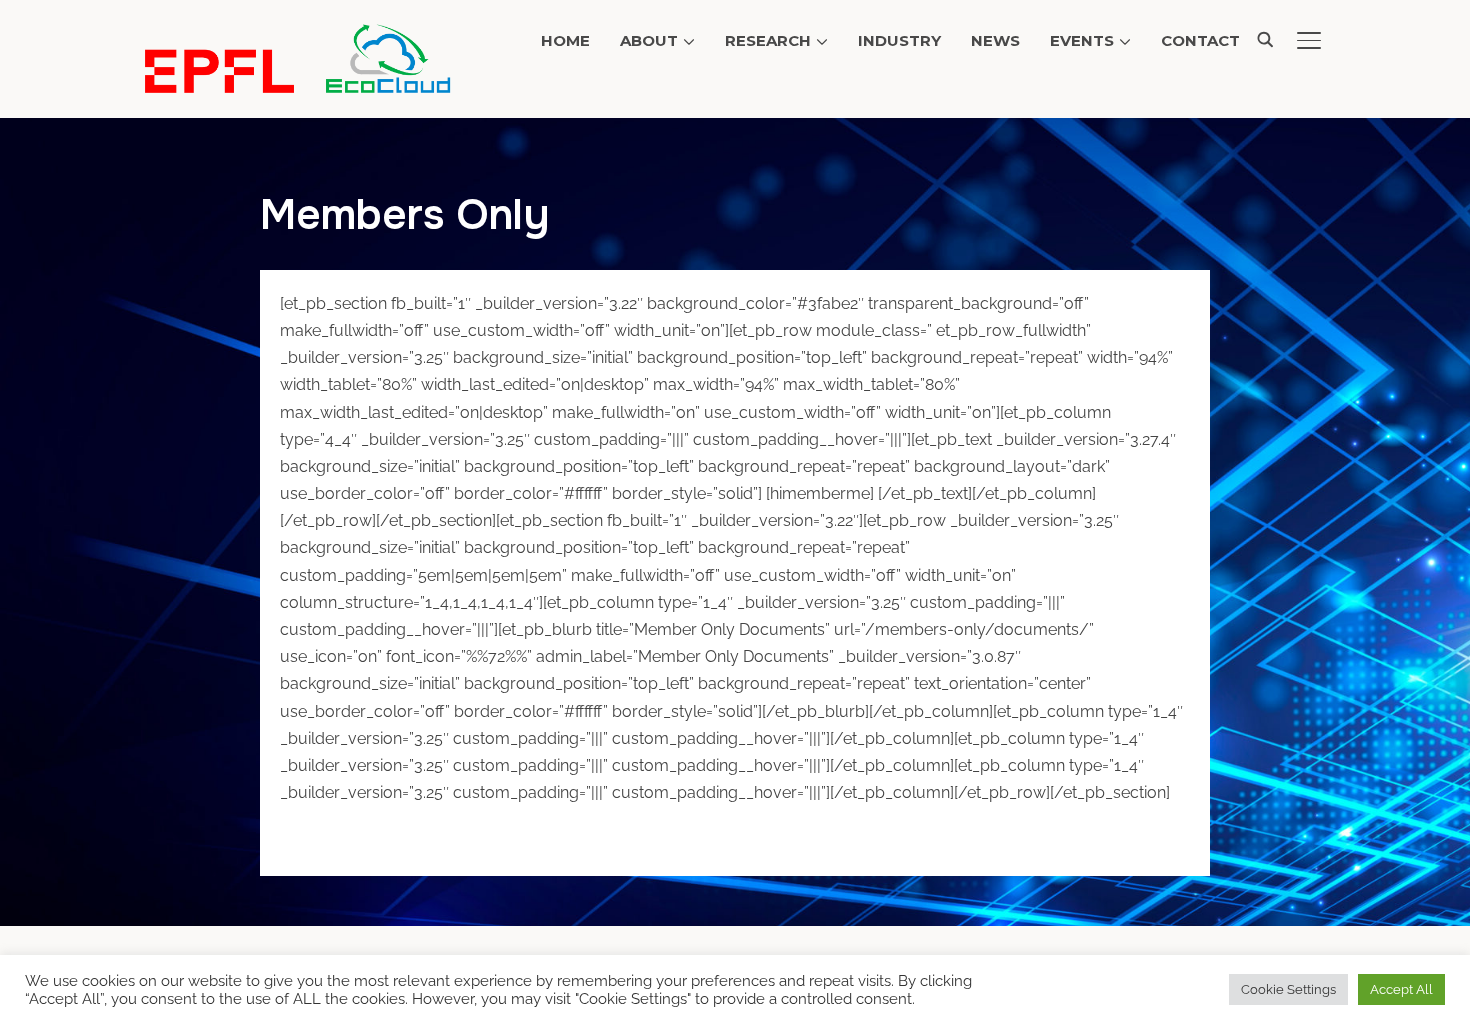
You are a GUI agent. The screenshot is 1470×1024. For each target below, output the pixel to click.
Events (1082, 40)
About (649, 40)
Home (565, 40)
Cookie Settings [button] (1288, 989)
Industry (899, 40)
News (995, 40)
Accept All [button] (1401, 989)
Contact (1200, 40)
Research (768, 40)
